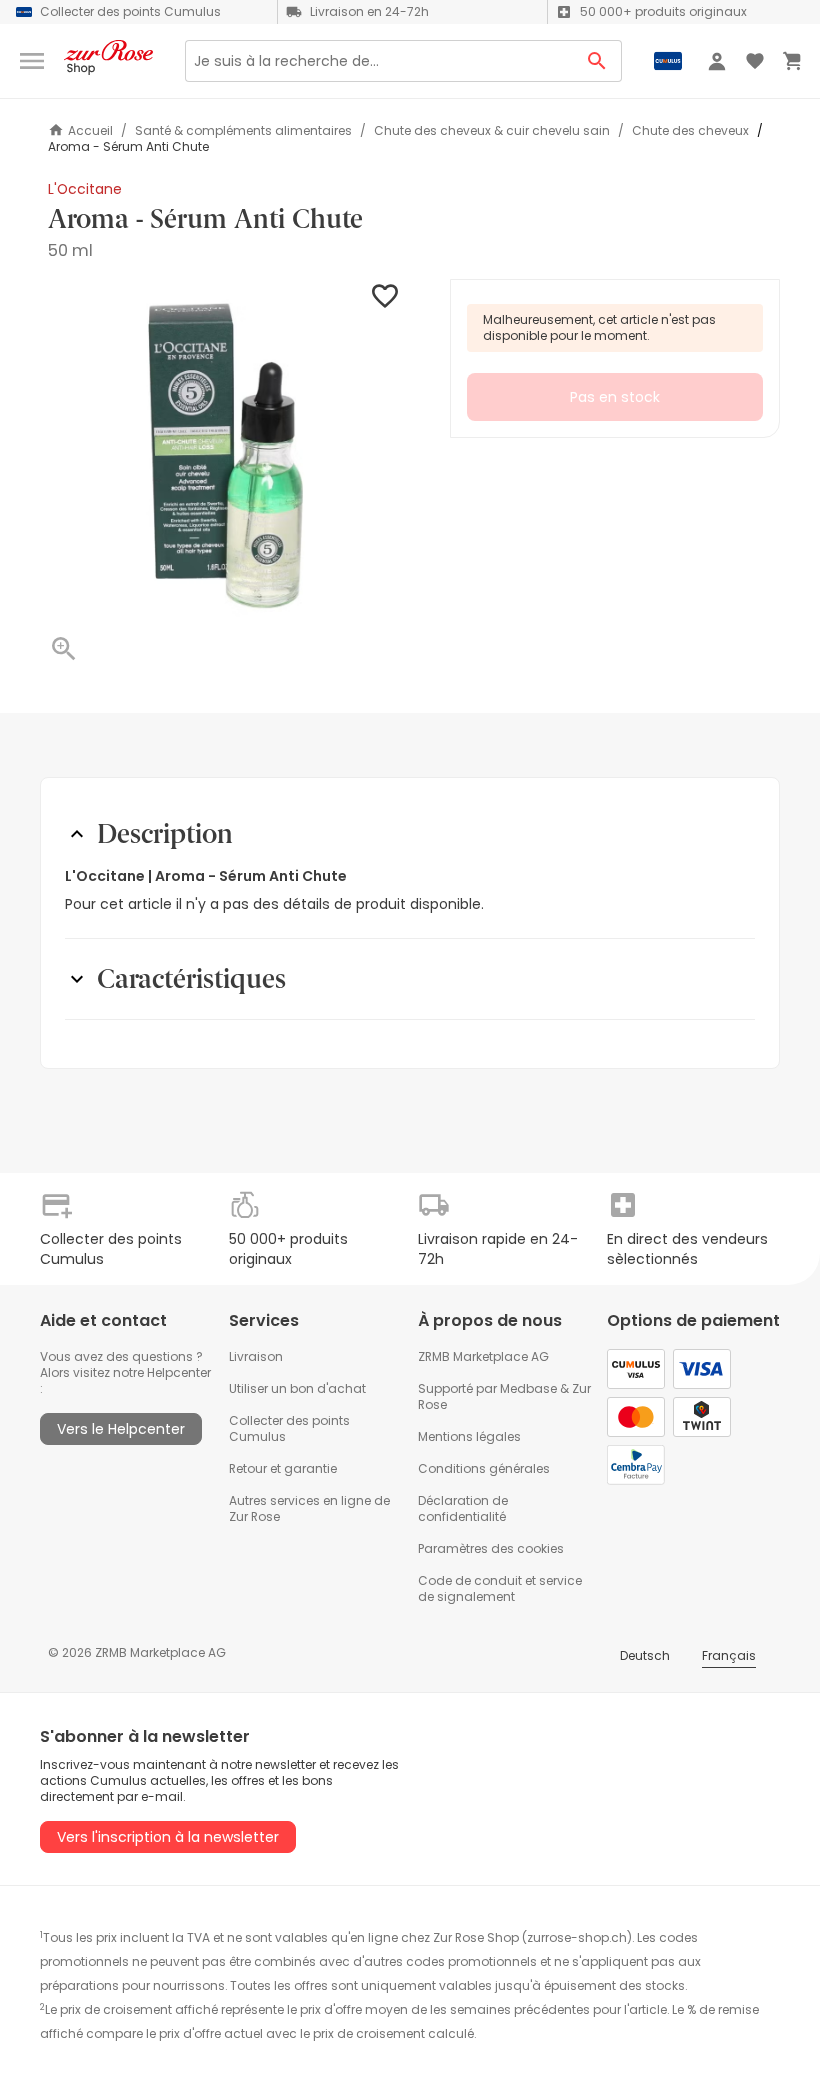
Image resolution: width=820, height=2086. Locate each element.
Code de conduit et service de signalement (500, 1588)
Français (729, 1655)
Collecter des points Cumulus (289, 1428)
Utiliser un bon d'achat (297, 1388)
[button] (225, 456)
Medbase (528, 1388)
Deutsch (645, 1655)
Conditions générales (484, 1468)
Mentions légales (469, 1436)
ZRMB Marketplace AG (483, 1356)
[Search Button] (597, 61)
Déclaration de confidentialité (463, 1508)
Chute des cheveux (690, 131)
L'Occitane (85, 189)
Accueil (90, 130)
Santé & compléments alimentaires (243, 131)
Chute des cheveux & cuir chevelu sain (492, 131)
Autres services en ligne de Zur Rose (309, 1508)
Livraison (256, 1356)
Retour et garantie (283, 1468)
